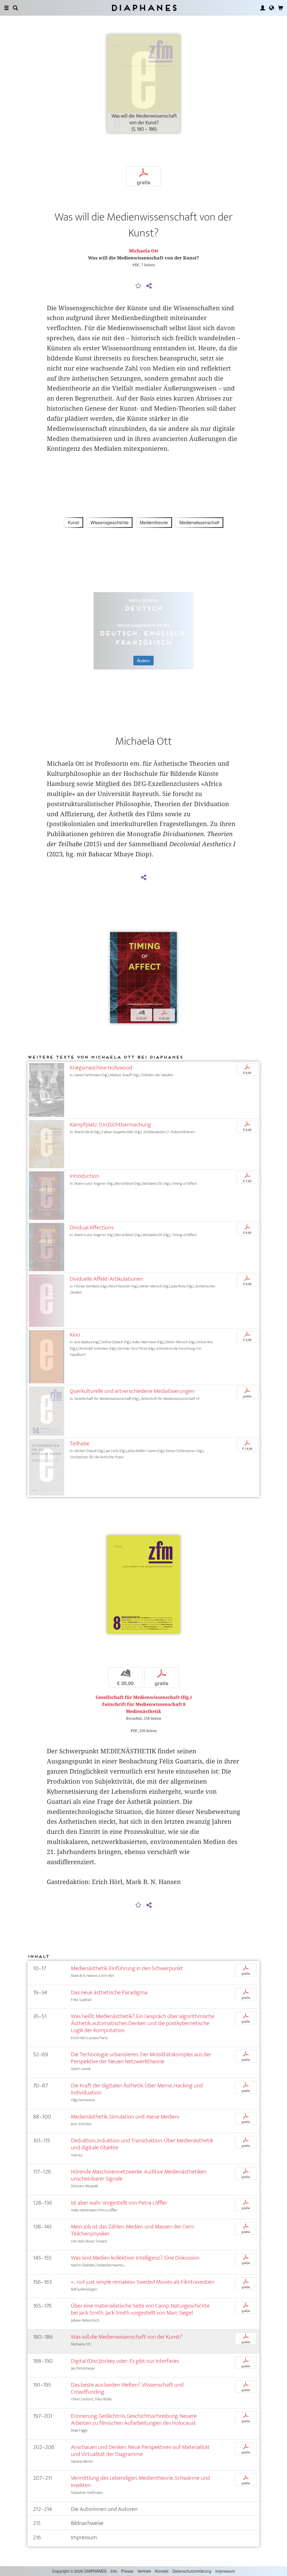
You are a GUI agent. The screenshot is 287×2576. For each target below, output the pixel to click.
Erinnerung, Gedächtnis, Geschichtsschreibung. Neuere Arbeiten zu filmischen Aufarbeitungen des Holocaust (134, 2419)
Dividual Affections (92, 1228)
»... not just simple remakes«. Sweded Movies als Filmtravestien (143, 2282)
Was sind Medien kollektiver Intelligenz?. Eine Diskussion (135, 2258)
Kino (75, 1335)
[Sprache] (272, 8)
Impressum (225, 2571)
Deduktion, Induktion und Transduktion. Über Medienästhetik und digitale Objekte (142, 2144)
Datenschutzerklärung (192, 2571)
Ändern (143, 661)
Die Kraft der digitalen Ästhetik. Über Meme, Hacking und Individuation (137, 2089)
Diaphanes (144, 8)
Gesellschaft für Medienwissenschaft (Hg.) (144, 1697)
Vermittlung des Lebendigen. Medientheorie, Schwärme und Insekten (140, 2481)
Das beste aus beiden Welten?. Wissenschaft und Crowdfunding (127, 2388)
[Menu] (6, 8)
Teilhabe (80, 1444)
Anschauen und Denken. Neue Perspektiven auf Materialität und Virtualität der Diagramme (140, 2451)
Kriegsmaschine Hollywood (101, 1068)
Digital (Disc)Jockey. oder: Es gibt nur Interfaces (125, 2361)
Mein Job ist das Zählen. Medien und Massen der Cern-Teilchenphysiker (133, 2230)
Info (114, 2571)
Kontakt (162, 2571)
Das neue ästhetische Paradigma (109, 1992)
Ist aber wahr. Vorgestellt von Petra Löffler (119, 2203)
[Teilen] (149, 286)
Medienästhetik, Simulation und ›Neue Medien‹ (125, 2117)
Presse (127, 2571)
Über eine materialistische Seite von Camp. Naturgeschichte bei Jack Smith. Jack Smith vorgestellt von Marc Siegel (140, 2309)
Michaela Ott (143, 251)
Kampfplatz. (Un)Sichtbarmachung (110, 1125)
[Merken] (138, 286)
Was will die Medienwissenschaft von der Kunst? (127, 2337)
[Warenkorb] (281, 8)
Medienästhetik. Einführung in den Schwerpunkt (127, 1968)
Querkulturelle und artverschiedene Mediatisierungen (132, 1391)
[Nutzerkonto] (263, 8)
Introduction (85, 1176)
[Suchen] (15, 8)
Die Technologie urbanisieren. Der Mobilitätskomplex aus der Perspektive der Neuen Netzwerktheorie (141, 2058)
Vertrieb (144, 2571)
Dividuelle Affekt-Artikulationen (107, 1279)
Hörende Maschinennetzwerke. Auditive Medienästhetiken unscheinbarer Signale (139, 2175)
